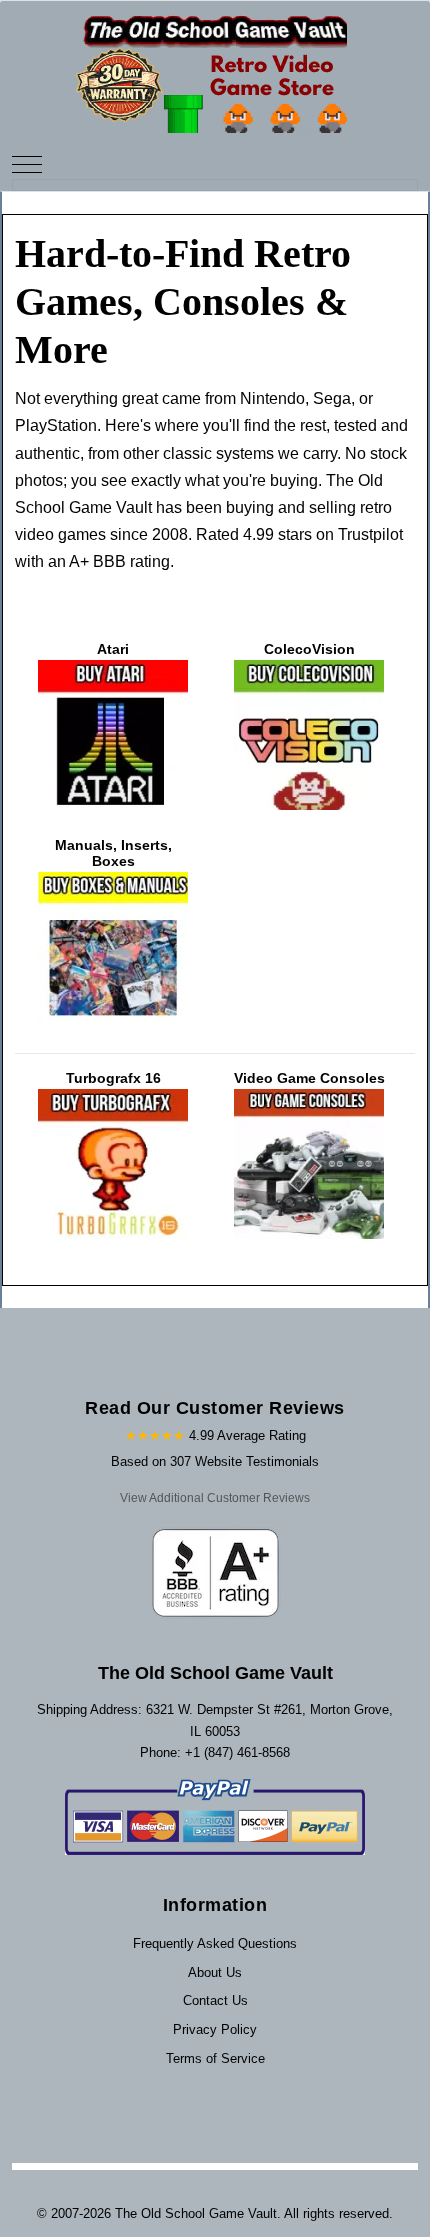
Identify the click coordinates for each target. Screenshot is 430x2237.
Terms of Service (215, 2058)
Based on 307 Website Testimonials (215, 1461)
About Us (215, 1972)
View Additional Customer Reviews (215, 1498)
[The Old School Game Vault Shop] (215, 65)
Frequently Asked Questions (215, 1943)
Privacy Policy (215, 2029)
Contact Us (215, 2000)
